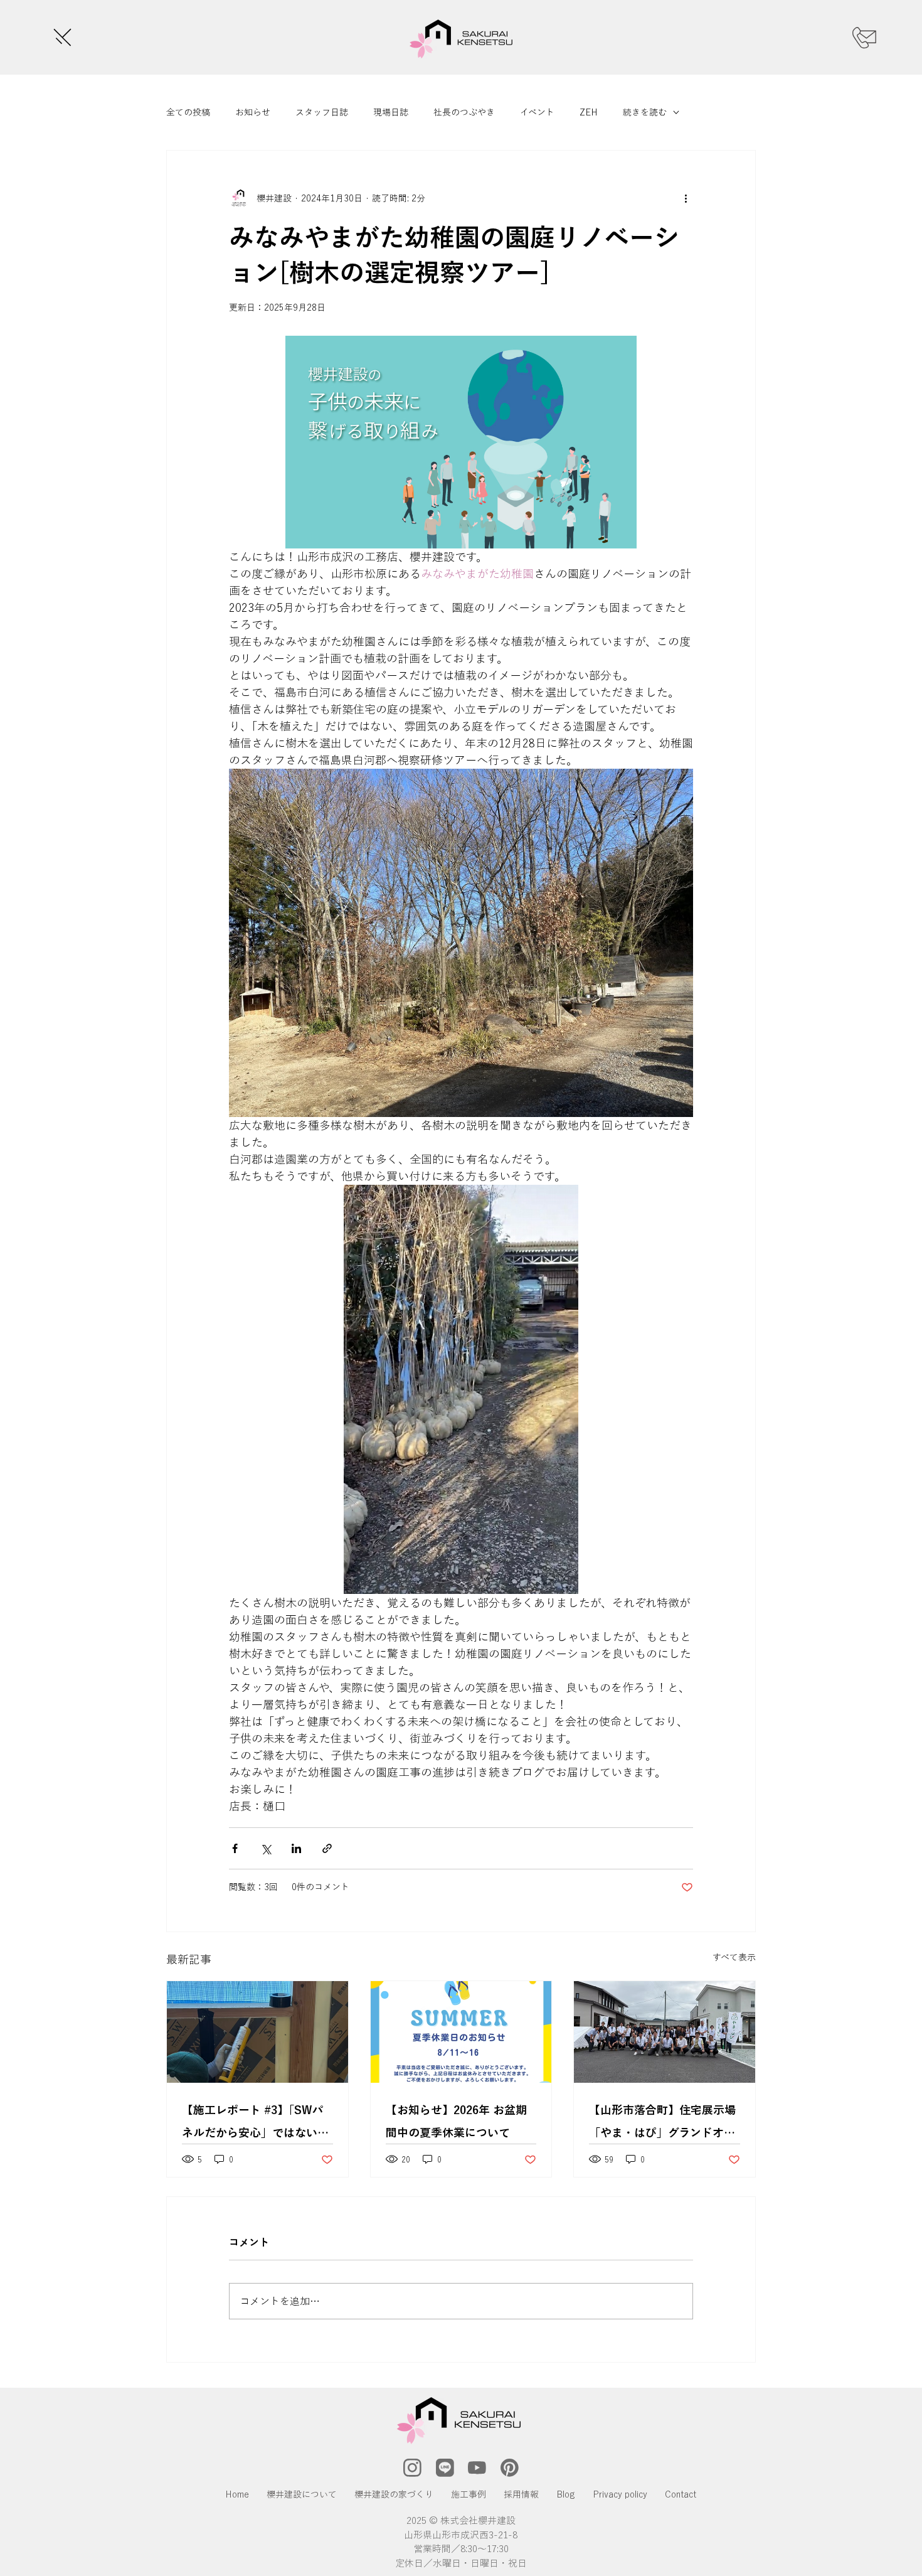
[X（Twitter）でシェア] (266, 1848)
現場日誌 (391, 112)
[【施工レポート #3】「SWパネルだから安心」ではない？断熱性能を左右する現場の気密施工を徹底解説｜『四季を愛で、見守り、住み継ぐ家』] (257, 2032)
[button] (412, 2468)
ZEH (589, 112)
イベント (537, 112)
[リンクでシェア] (327, 1848)
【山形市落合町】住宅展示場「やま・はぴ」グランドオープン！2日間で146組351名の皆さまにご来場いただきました (662, 2124)
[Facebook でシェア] (235, 1848)
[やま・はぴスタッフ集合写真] (665, 2032)
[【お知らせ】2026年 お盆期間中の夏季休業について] (461, 2032)
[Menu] (61, 37)
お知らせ (253, 112)
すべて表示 (734, 1957)
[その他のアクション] (686, 198)
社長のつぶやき (464, 112)
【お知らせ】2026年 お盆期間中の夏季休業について (456, 2121)
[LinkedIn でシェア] (296, 1848)
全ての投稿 (188, 112)
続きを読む (645, 112)
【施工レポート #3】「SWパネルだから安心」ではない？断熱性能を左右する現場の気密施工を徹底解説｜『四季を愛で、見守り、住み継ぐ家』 (255, 2124)
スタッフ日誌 (322, 112)
